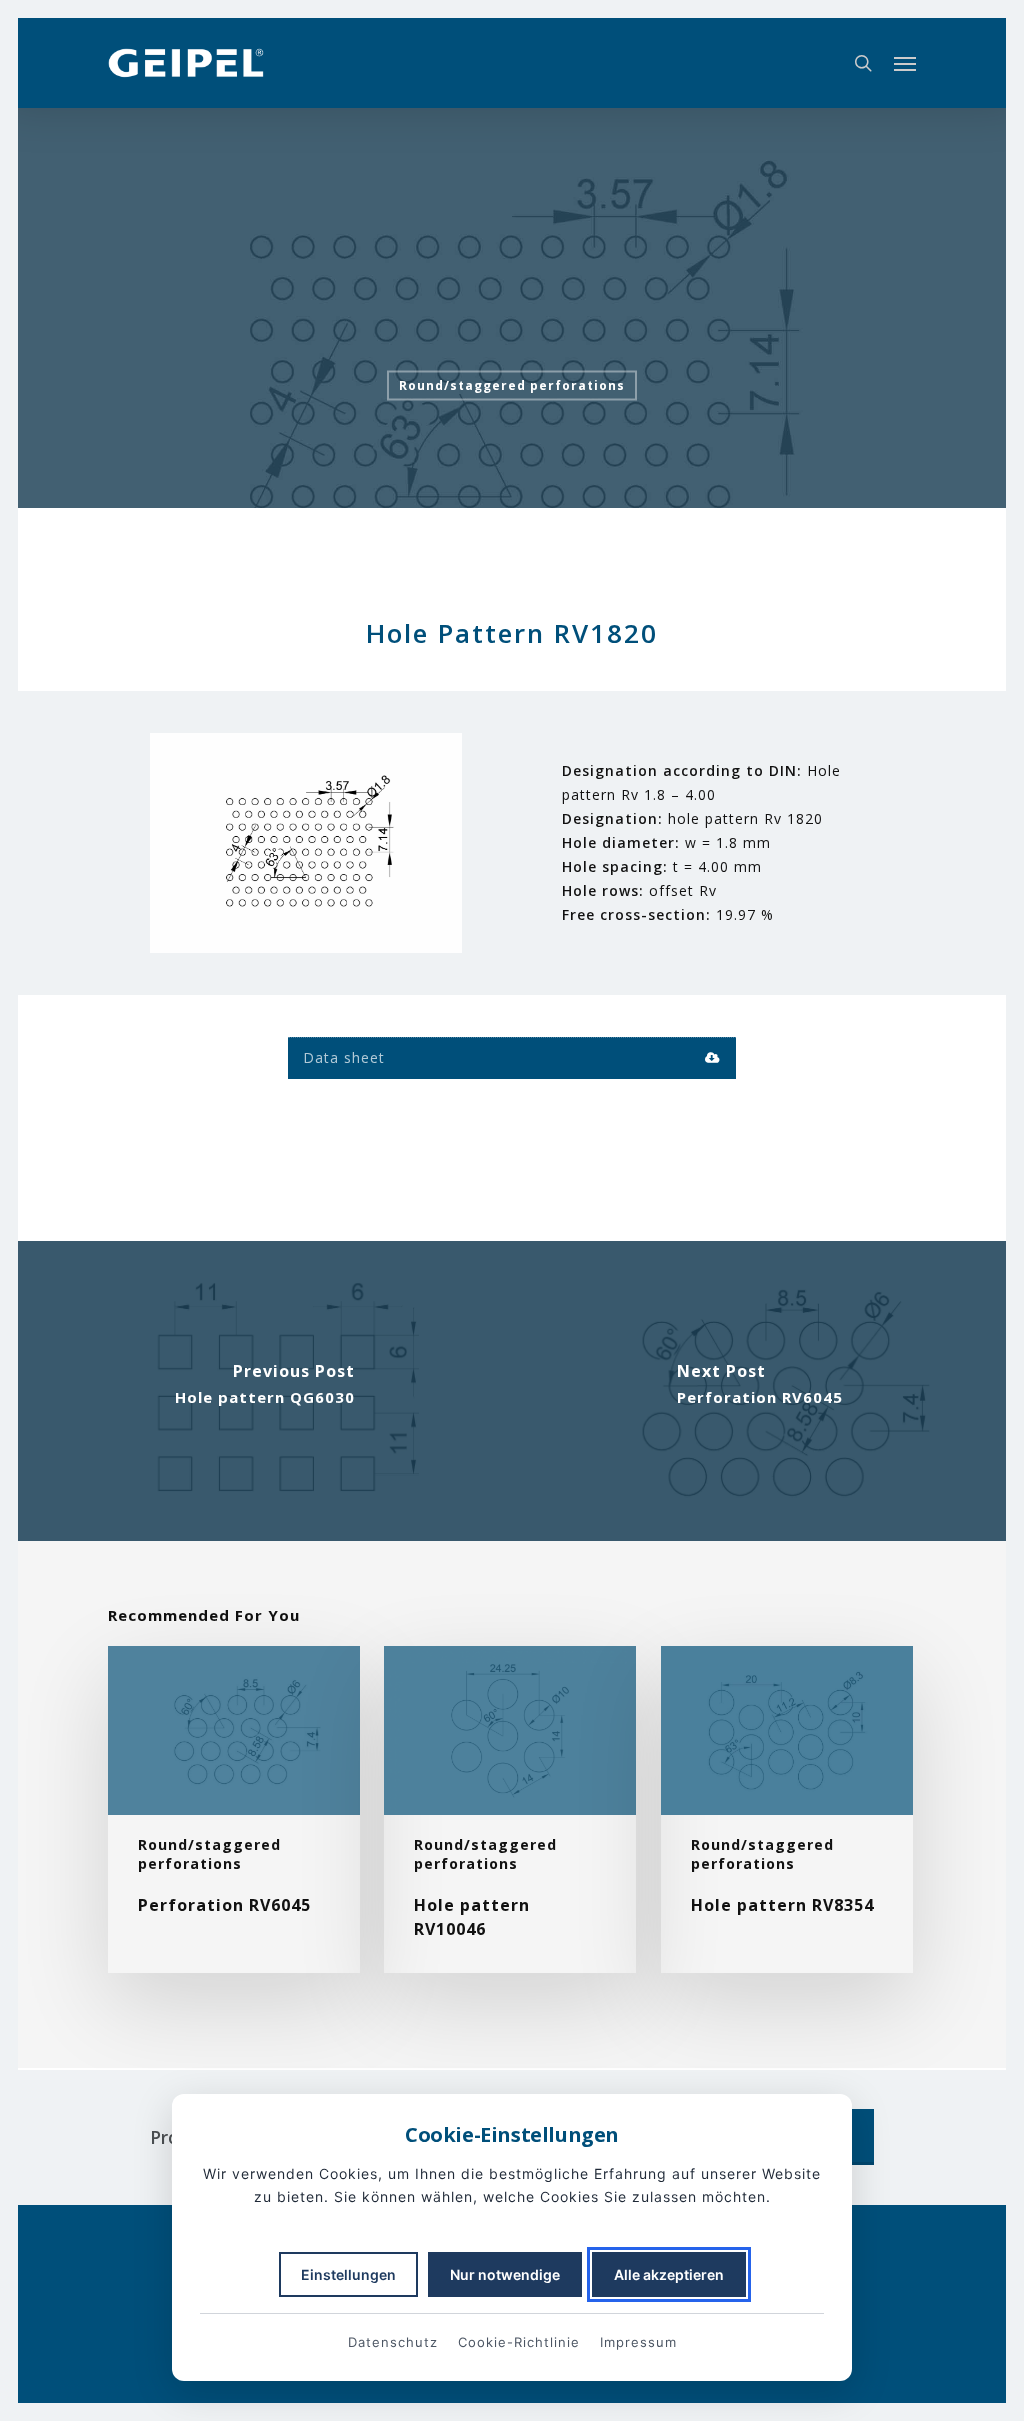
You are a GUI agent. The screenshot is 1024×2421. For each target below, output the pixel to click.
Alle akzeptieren (669, 2274)
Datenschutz (393, 2342)
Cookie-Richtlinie (519, 2342)
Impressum (638, 2342)
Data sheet (344, 1057)
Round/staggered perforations (512, 385)
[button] (905, 63)
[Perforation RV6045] (759, 1391)
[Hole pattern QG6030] (264, 1391)
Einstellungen (348, 2274)
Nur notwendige (505, 2274)
